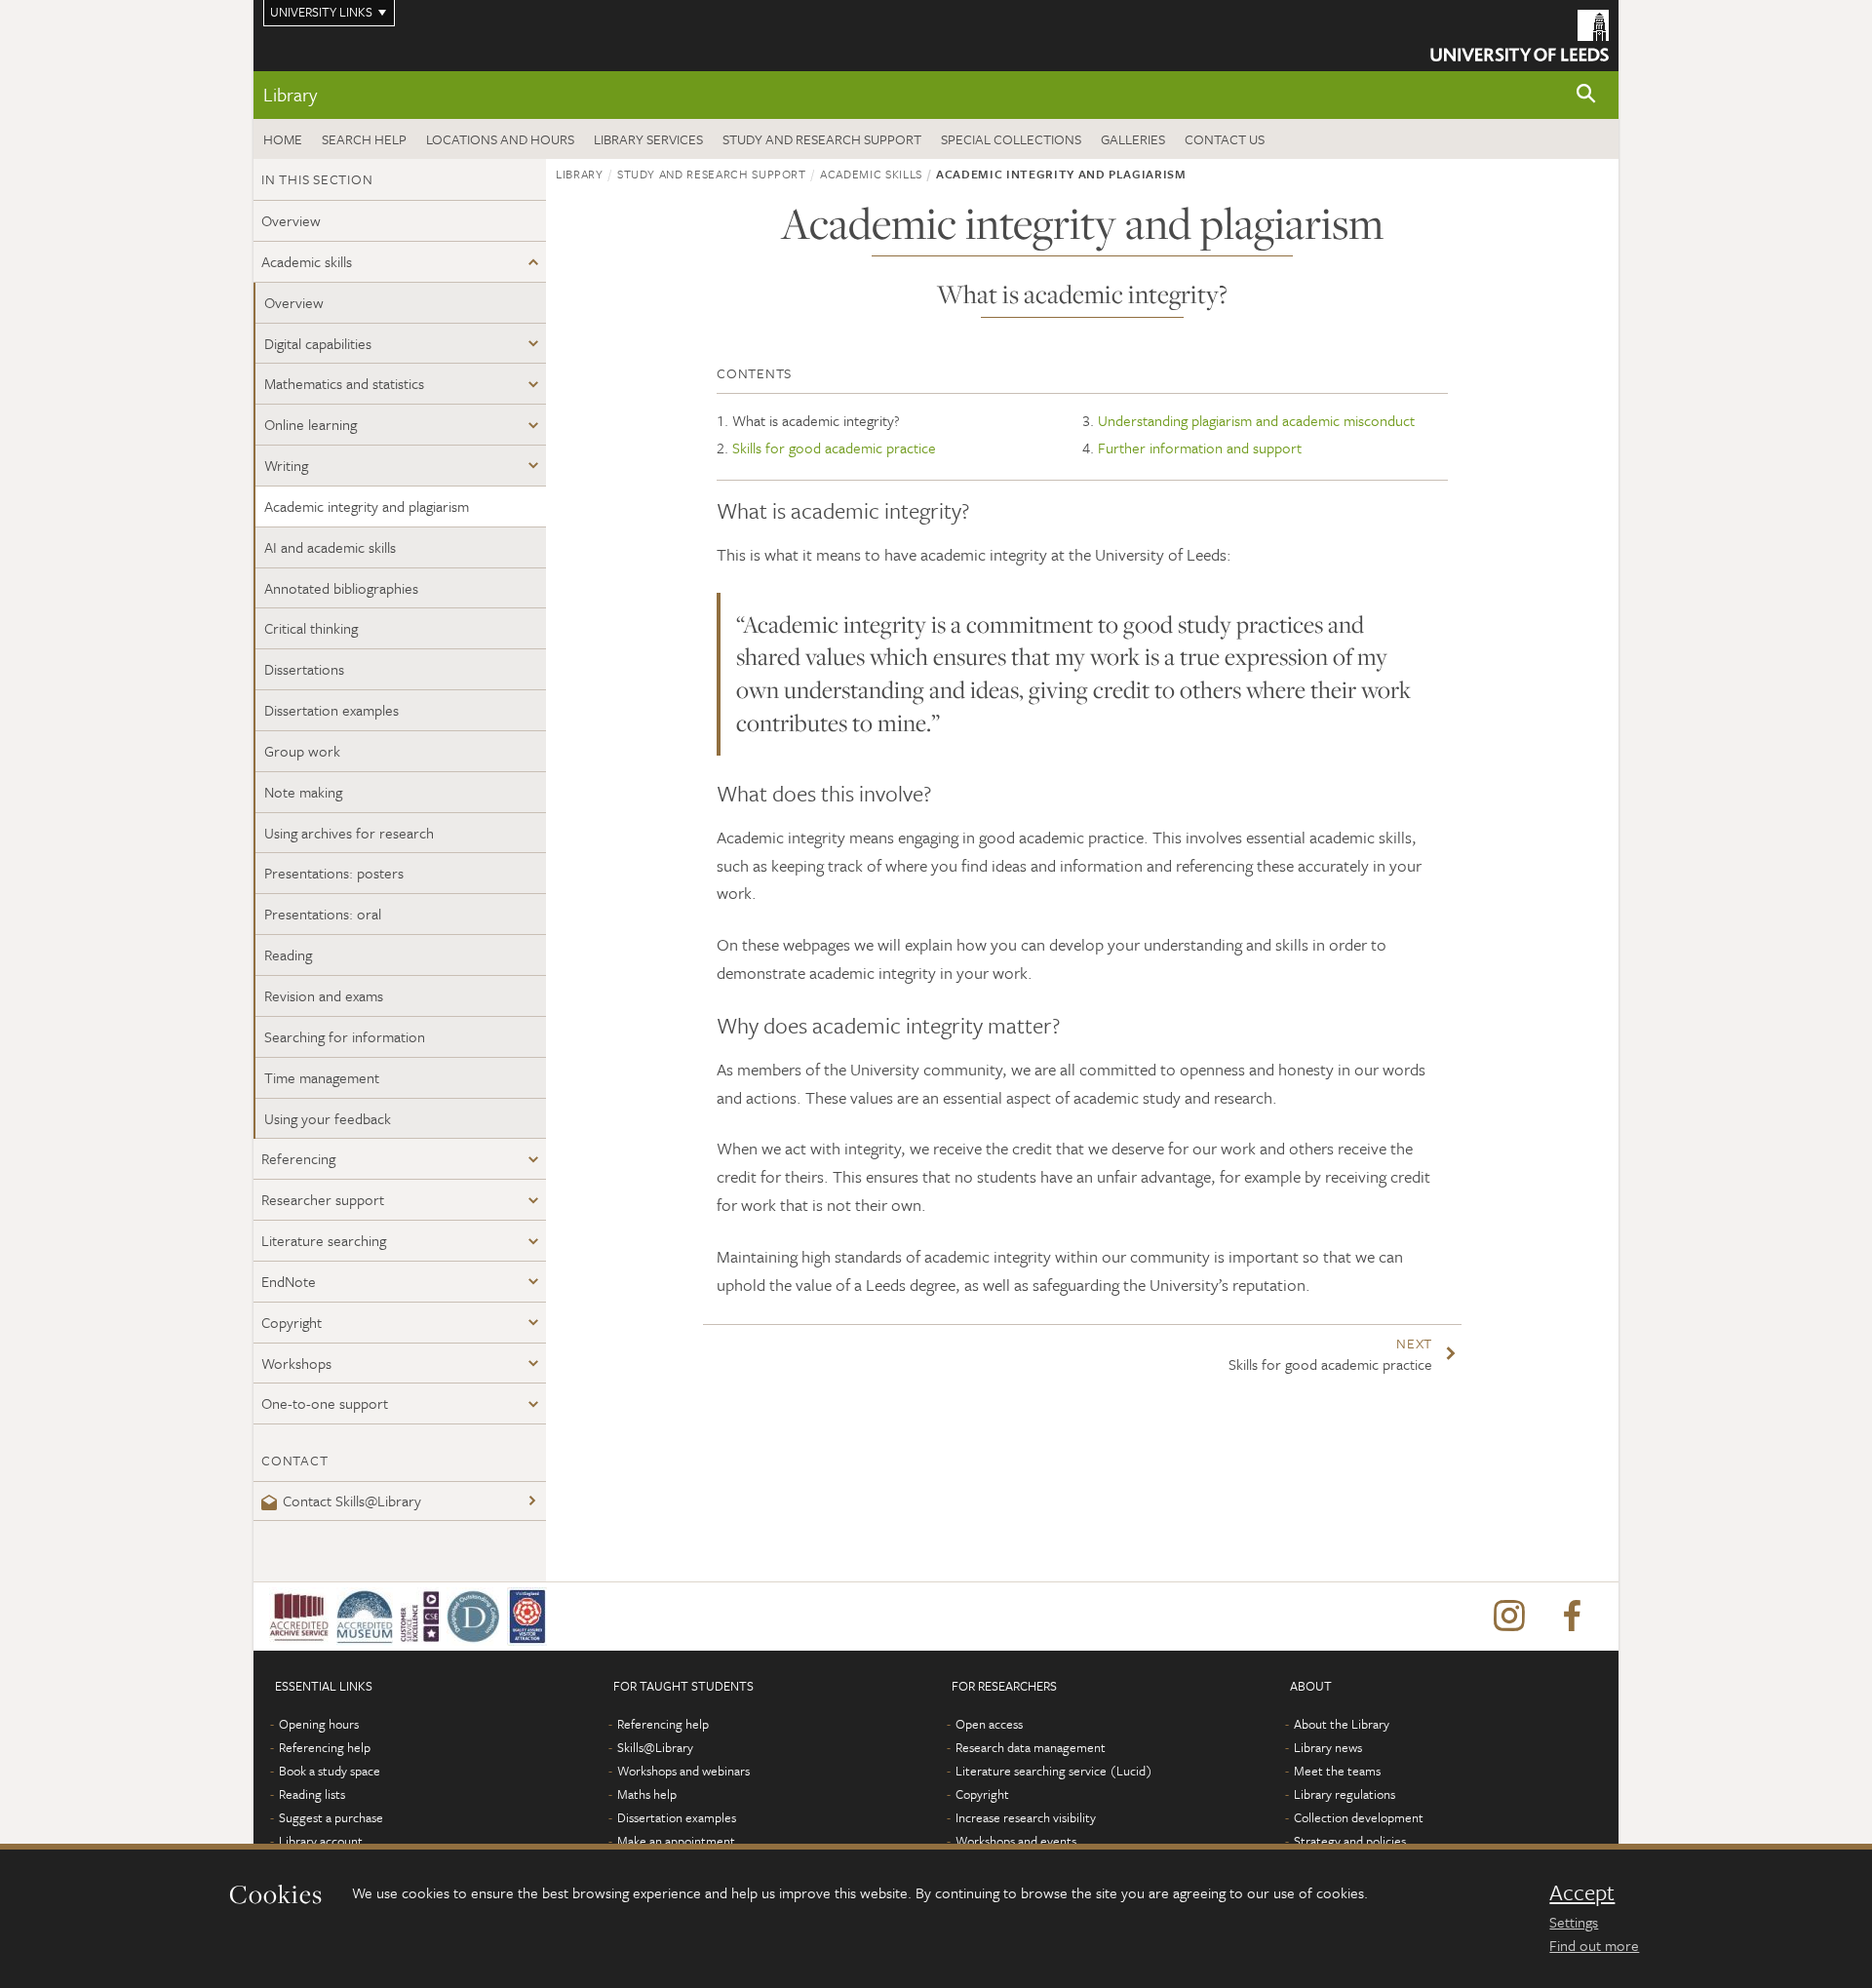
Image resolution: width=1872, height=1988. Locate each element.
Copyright (292, 1322)
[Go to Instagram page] (1509, 1617)
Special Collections (1011, 139)
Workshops (296, 1363)
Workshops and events (1016, 1841)
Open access (989, 1724)
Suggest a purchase (331, 1817)
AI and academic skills (330, 547)
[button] (1586, 95)
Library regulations (1345, 1794)
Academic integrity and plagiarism (367, 506)
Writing (286, 465)
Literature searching (324, 1240)
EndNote (289, 1281)
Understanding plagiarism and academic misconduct (1256, 420)
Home (283, 139)
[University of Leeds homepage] (1520, 36)
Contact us (1225, 139)
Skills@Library (655, 1747)
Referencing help (325, 1747)
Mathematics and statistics (344, 383)
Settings (1574, 1922)
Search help (364, 139)
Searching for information (345, 1036)
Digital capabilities (318, 343)
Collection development (1359, 1817)
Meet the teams (1337, 1771)
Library (290, 94)
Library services (648, 139)
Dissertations (304, 669)
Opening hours (319, 1724)
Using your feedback (328, 1118)
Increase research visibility (1026, 1817)
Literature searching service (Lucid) (1054, 1771)
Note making (303, 792)
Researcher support (323, 1199)
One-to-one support (325, 1403)
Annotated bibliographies (341, 588)
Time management (322, 1077)
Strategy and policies (1350, 1841)
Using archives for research (349, 833)
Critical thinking (311, 628)
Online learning (311, 424)
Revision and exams (324, 995)
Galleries (1133, 139)
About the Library (1342, 1724)
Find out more (1594, 1945)
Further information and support (1200, 448)
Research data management (1031, 1747)
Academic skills (307, 261)
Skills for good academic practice (834, 448)
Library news (1328, 1747)
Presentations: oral (323, 914)
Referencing (298, 1158)
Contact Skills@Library (352, 1501)
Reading (288, 955)
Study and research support (822, 139)
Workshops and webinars (683, 1771)
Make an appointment (676, 1841)
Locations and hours (500, 139)
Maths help (647, 1794)
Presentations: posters (334, 873)
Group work (302, 751)
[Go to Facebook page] (1572, 1617)
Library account (321, 1841)
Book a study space (330, 1771)
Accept (1582, 1892)
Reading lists (312, 1794)
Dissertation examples (331, 710)
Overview (291, 220)
